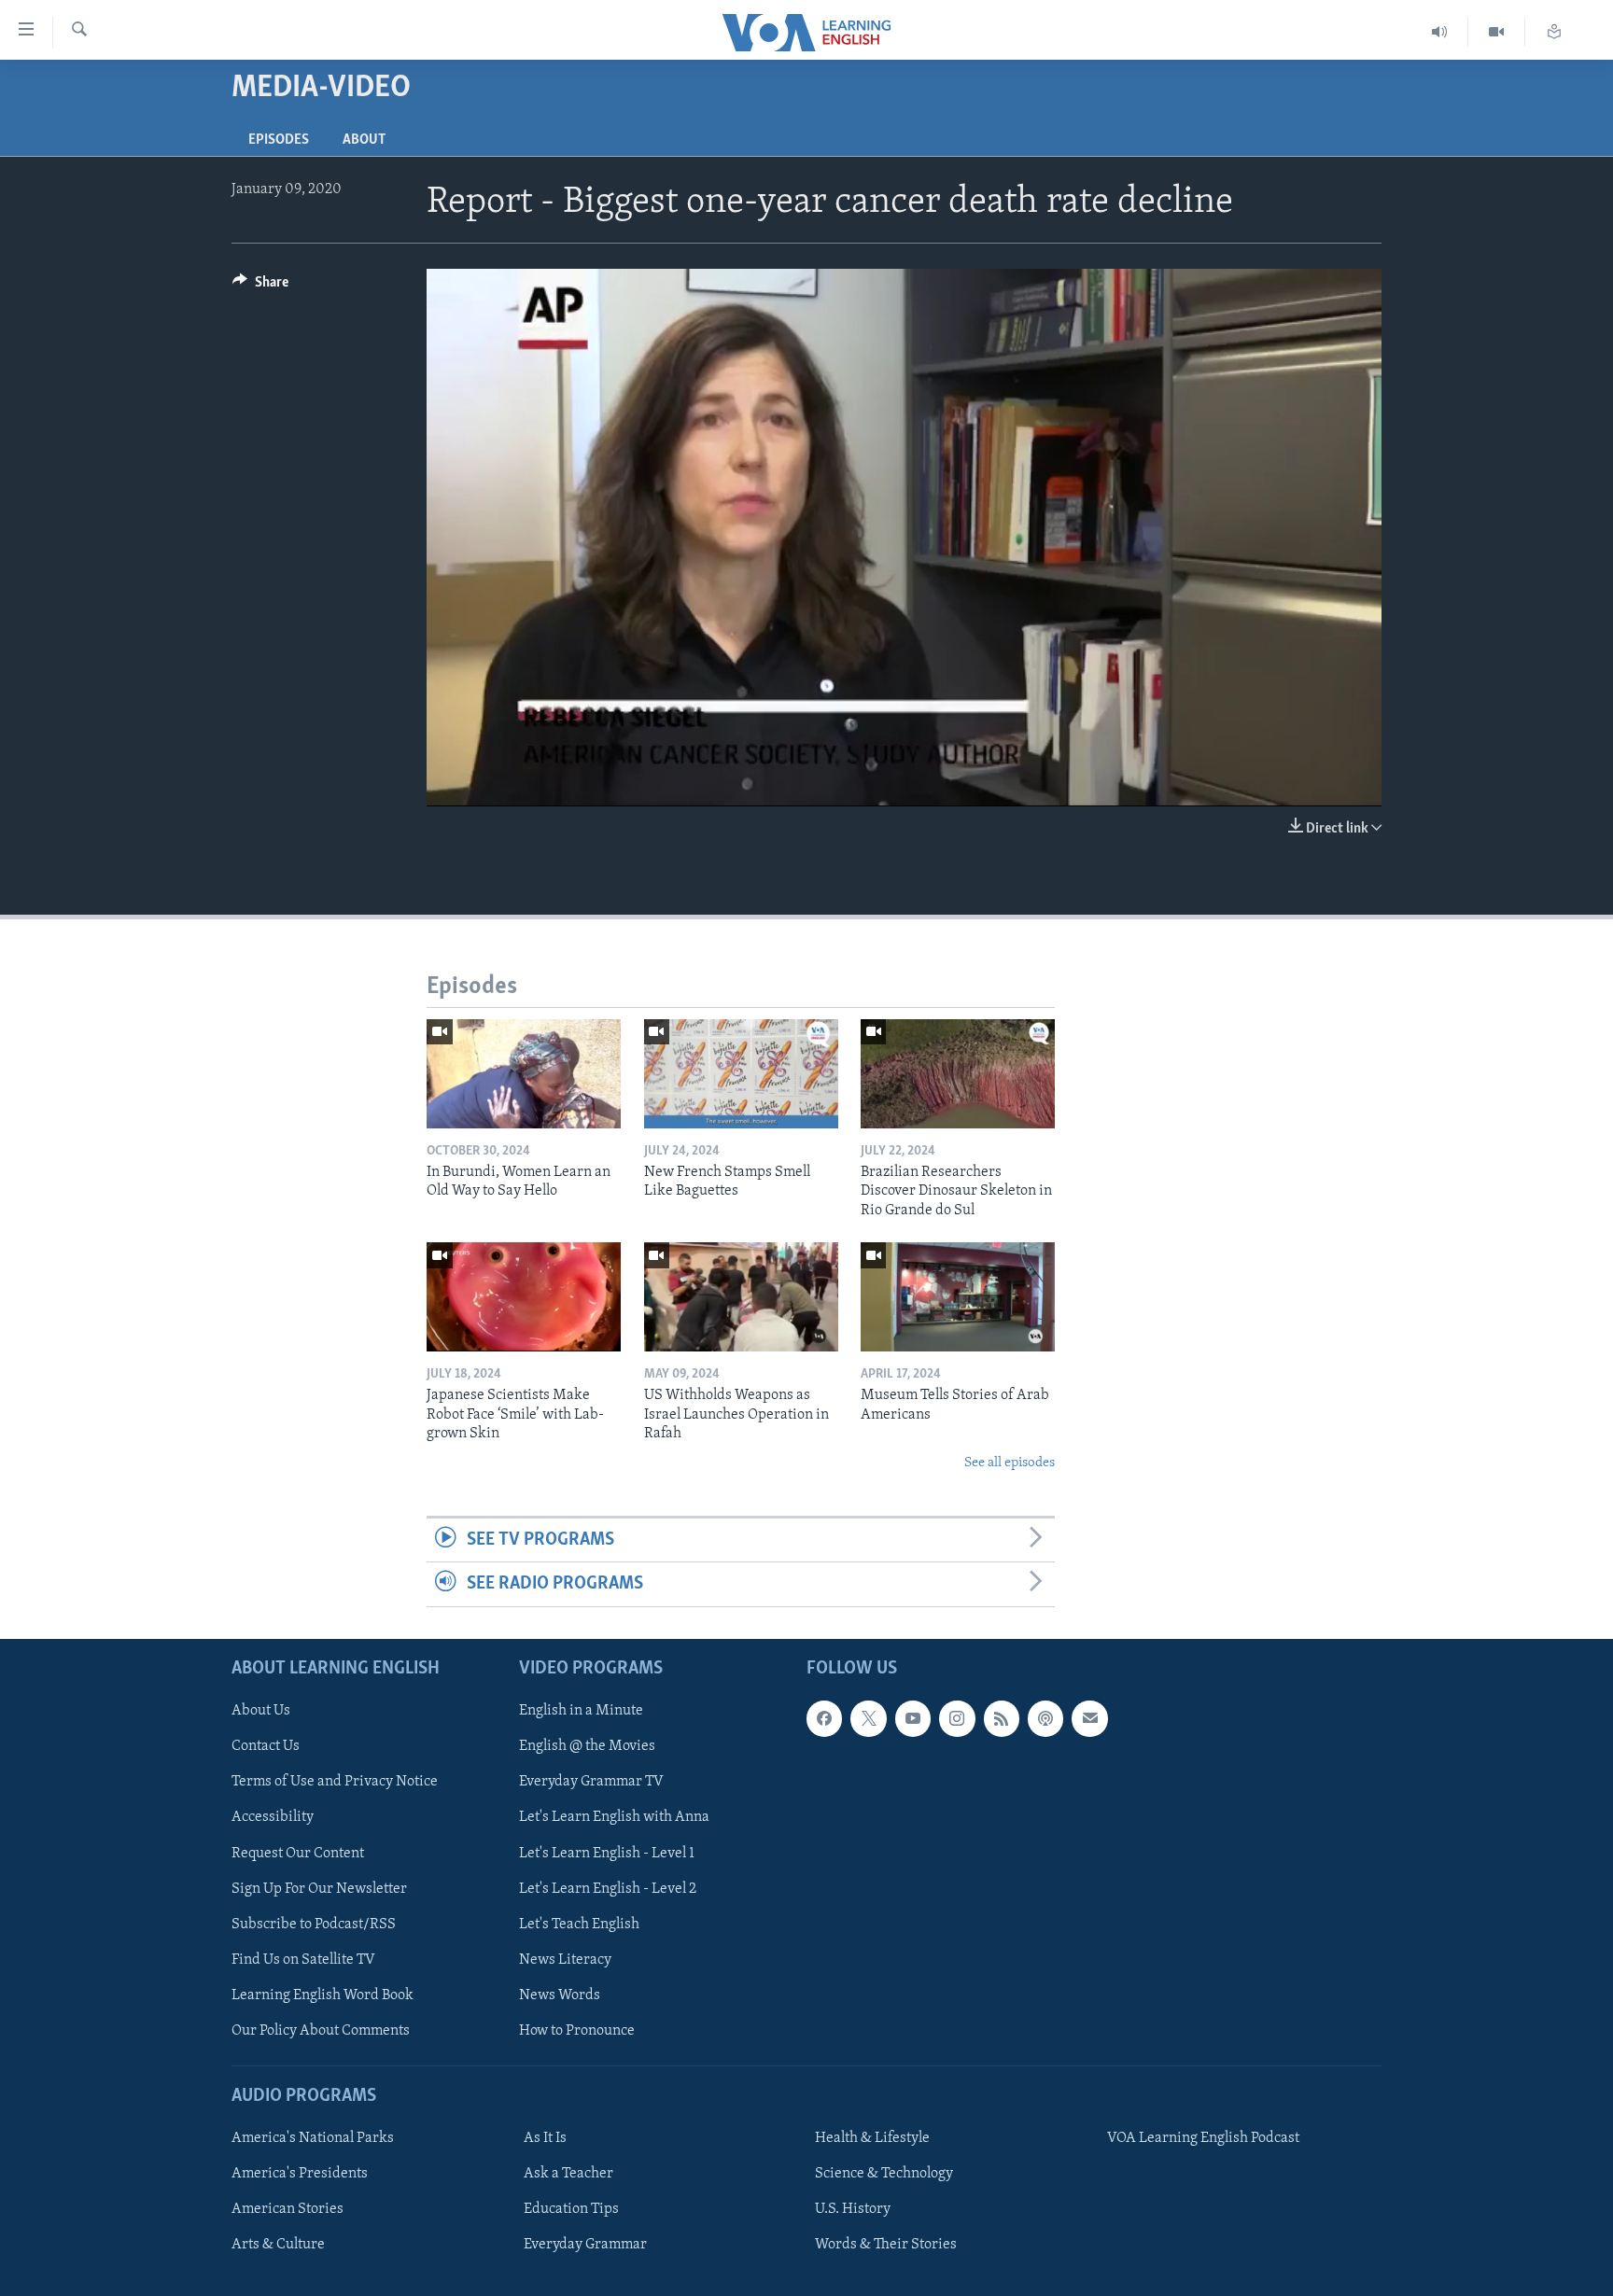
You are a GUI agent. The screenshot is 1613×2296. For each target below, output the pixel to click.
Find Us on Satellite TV (303, 1959)
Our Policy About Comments (321, 2030)
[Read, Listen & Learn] (1554, 32)
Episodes (279, 140)
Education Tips (571, 2209)
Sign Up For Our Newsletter (319, 1888)
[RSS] (1002, 1718)
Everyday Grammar (585, 2245)
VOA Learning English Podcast (1203, 2138)
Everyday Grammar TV (591, 1782)
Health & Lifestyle (872, 2138)
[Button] (260, 287)
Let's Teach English (579, 1924)
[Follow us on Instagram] (957, 1718)
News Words (560, 1995)
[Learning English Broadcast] (1440, 32)
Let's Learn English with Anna (614, 1817)
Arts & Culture (278, 2245)
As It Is (545, 2138)
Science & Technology (884, 2174)
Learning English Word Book (323, 1995)
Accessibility (273, 1817)
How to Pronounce (577, 2030)
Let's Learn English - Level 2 (608, 1888)
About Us (261, 1711)
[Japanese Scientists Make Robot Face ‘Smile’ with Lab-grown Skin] (524, 1297)
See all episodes (1010, 1463)
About (364, 140)
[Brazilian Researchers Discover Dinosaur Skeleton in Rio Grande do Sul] (958, 1074)
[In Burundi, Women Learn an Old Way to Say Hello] (524, 1074)
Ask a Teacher (568, 2174)
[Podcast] (1045, 1718)
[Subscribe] (1089, 1718)
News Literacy (565, 1959)
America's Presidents (300, 2174)
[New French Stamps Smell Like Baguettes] (741, 1074)
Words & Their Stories (886, 2245)
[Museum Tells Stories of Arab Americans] (958, 1297)
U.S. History (853, 2209)
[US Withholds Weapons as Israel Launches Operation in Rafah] (741, 1297)
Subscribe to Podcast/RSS (314, 1924)
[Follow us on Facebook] (824, 1718)
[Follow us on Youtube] (913, 1718)
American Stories (288, 2209)
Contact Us (266, 1746)
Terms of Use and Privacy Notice (335, 1782)
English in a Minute (581, 1711)
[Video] (1497, 32)
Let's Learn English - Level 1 (607, 1853)
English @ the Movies (587, 1746)
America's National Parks (313, 2138)
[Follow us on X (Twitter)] (868, 1718)
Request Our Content (298, 1853)
